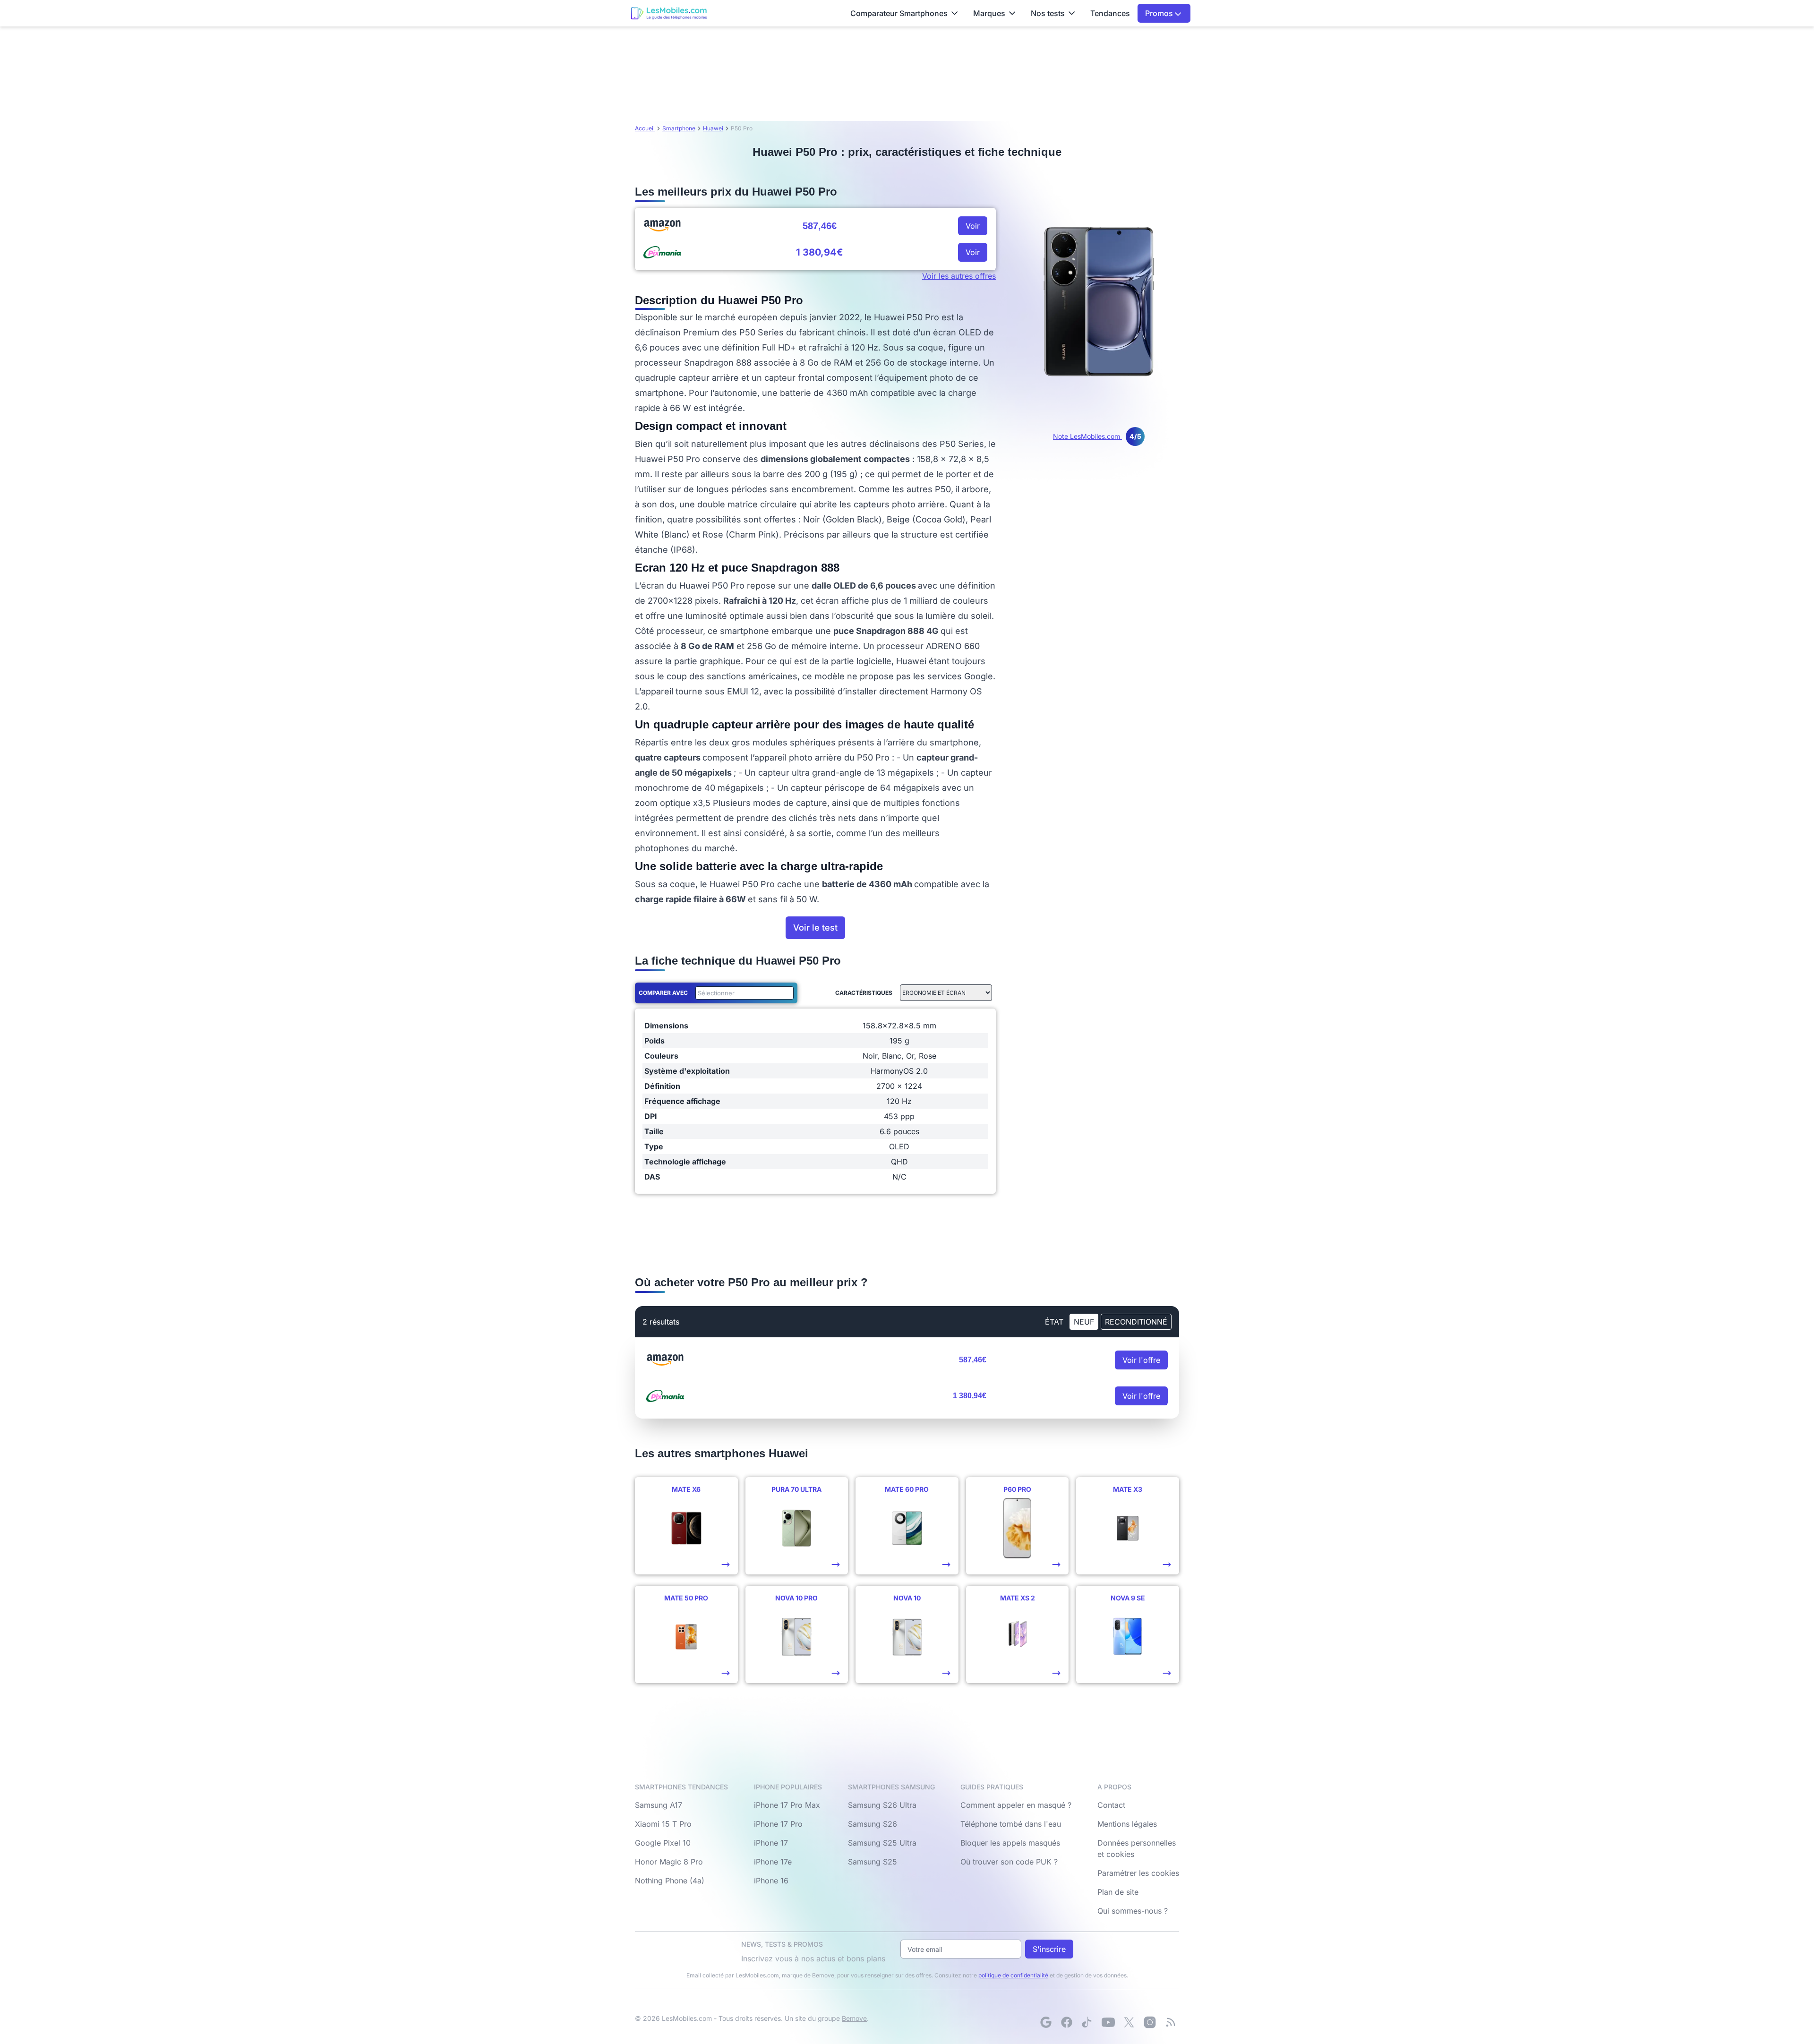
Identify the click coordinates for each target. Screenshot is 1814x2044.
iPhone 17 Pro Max (787, 1805)
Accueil (645, 128)
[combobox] (743, 993)
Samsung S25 (873, 1862)
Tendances (1110, 13)
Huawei (713, 128)
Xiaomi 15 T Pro (663, 1824)
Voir (973, 226)
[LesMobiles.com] (669, 13)
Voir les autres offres (959, 276)
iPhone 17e (773, 1862)
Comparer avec (663, 993)
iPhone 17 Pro (778, 1824)
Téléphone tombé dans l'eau (1011, 1824)
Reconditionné (1136, 1322)
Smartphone (679, 128)
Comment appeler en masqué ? (1016, 1805)
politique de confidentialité (1013, 1975)
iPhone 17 (771, 1843)
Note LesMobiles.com (1097, 436)
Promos (1160, 13)
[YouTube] (1108, 2022)
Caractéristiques (864, 993)
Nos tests (1048, 13)
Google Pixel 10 (663, 1843)
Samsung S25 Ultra (882, 1843)
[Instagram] (1150, 2022)
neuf (1084, 1322)
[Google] (1046, 2022)
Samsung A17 (659, 1805)
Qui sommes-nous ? (1133, 1911)
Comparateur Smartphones (899, 13)
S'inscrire (1049, 1949)
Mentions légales (1127, 1824)
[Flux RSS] (1171, 2022)
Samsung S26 (873, 1824)
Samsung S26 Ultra (882, 1805)
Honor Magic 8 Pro (669, 1862)
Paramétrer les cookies (1138, 1873)
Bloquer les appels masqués (1010, 1843)
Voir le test (815, 928)
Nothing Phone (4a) (670, 1881)
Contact (1111, 1805)
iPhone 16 (771, 1881)
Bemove (854, 2018)
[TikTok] (1087, 2022)
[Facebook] (1067, 2022)
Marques (989, 13)
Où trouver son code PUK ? (1009, 1862)
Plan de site (1118, 1892)
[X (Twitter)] (1129, 2022)
